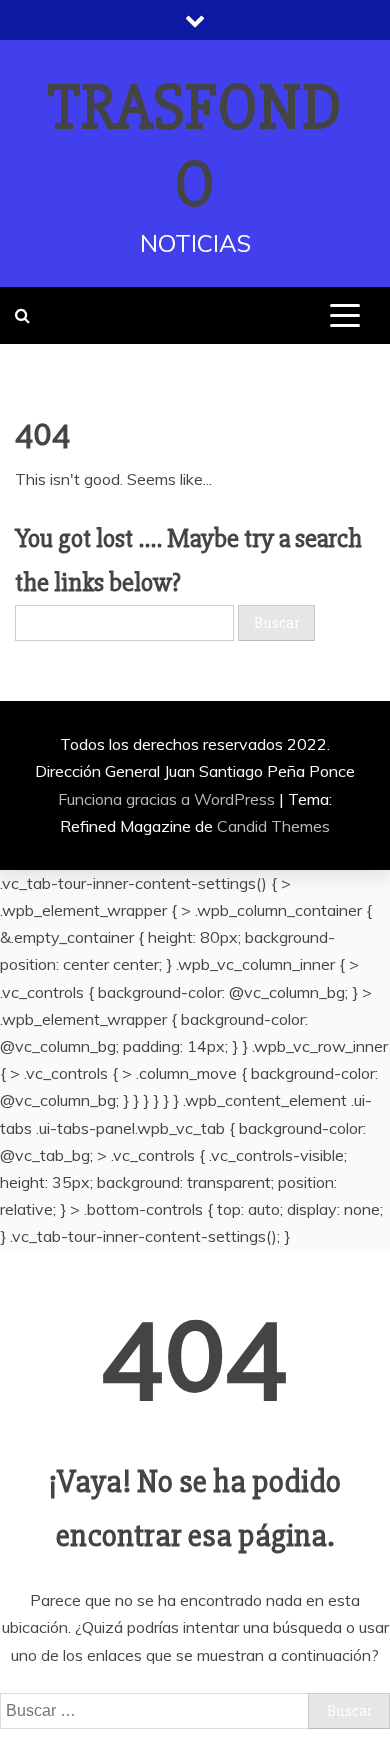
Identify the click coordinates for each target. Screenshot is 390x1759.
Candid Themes (273, 826)
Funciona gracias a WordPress (168, 799)
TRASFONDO (195, 146)
